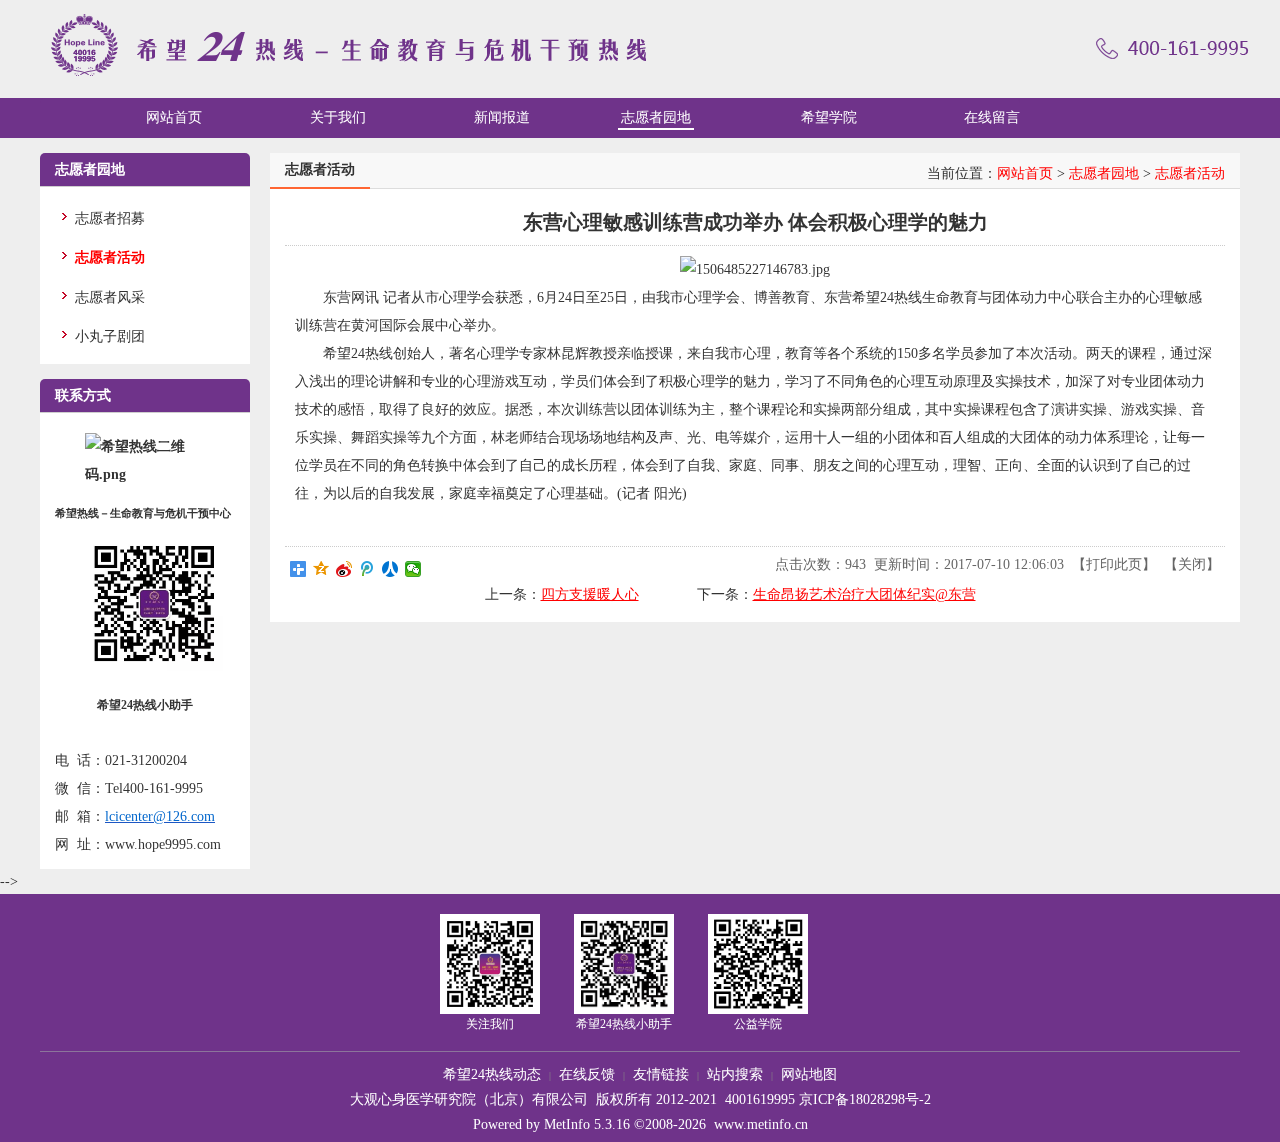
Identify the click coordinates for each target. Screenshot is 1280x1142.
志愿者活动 (1190, 173)
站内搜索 (735, 1074)
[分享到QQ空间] (321, 569)
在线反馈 (587, 1074)
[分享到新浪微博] (344, 569)
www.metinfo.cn (761, 1124)
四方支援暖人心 (590, 594)
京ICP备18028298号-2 (865, 1099)
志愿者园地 (1104, 173)
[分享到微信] (413, 569)
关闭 (1192, 564)
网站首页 (1025, 173)
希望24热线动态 (492, 1074)
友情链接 (661, 1074)
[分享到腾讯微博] (367, 569)
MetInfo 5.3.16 (587, 1124)
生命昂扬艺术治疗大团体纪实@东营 (864, 594)
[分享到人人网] (390, 569)
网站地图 (809, 1074)
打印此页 (1114, 564)
